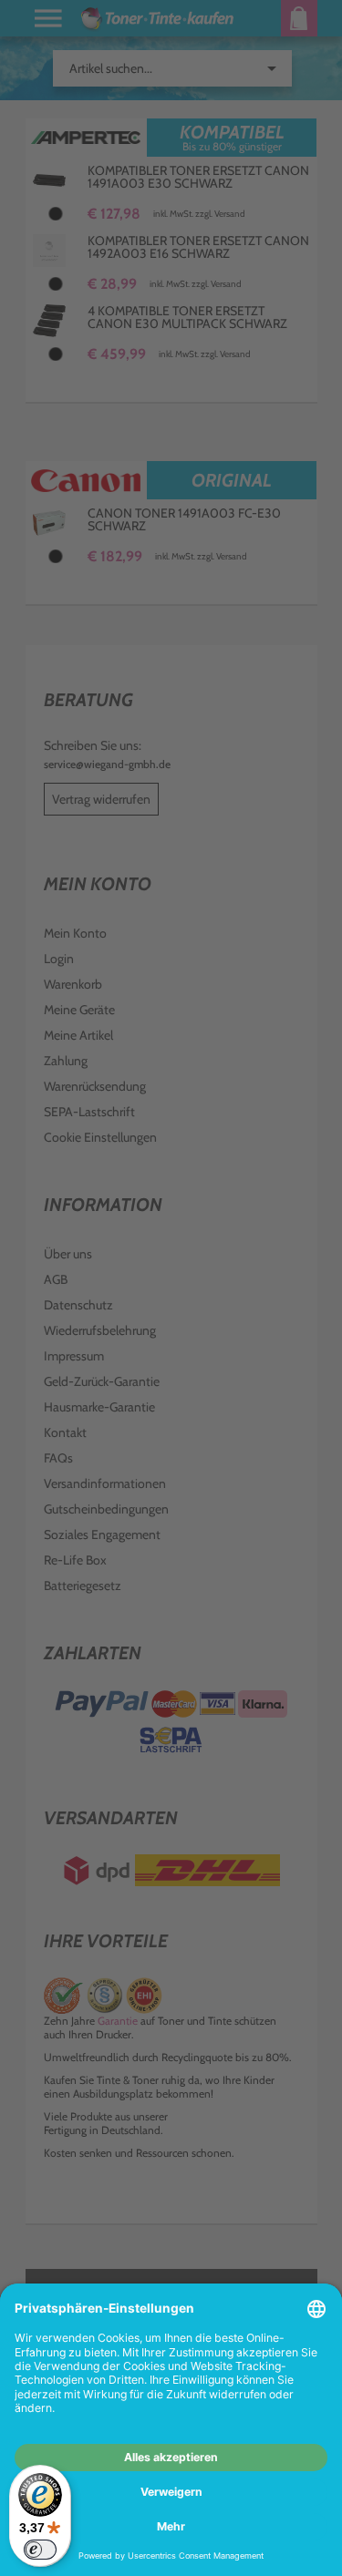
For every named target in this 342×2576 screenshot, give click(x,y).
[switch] (40, 2550)
